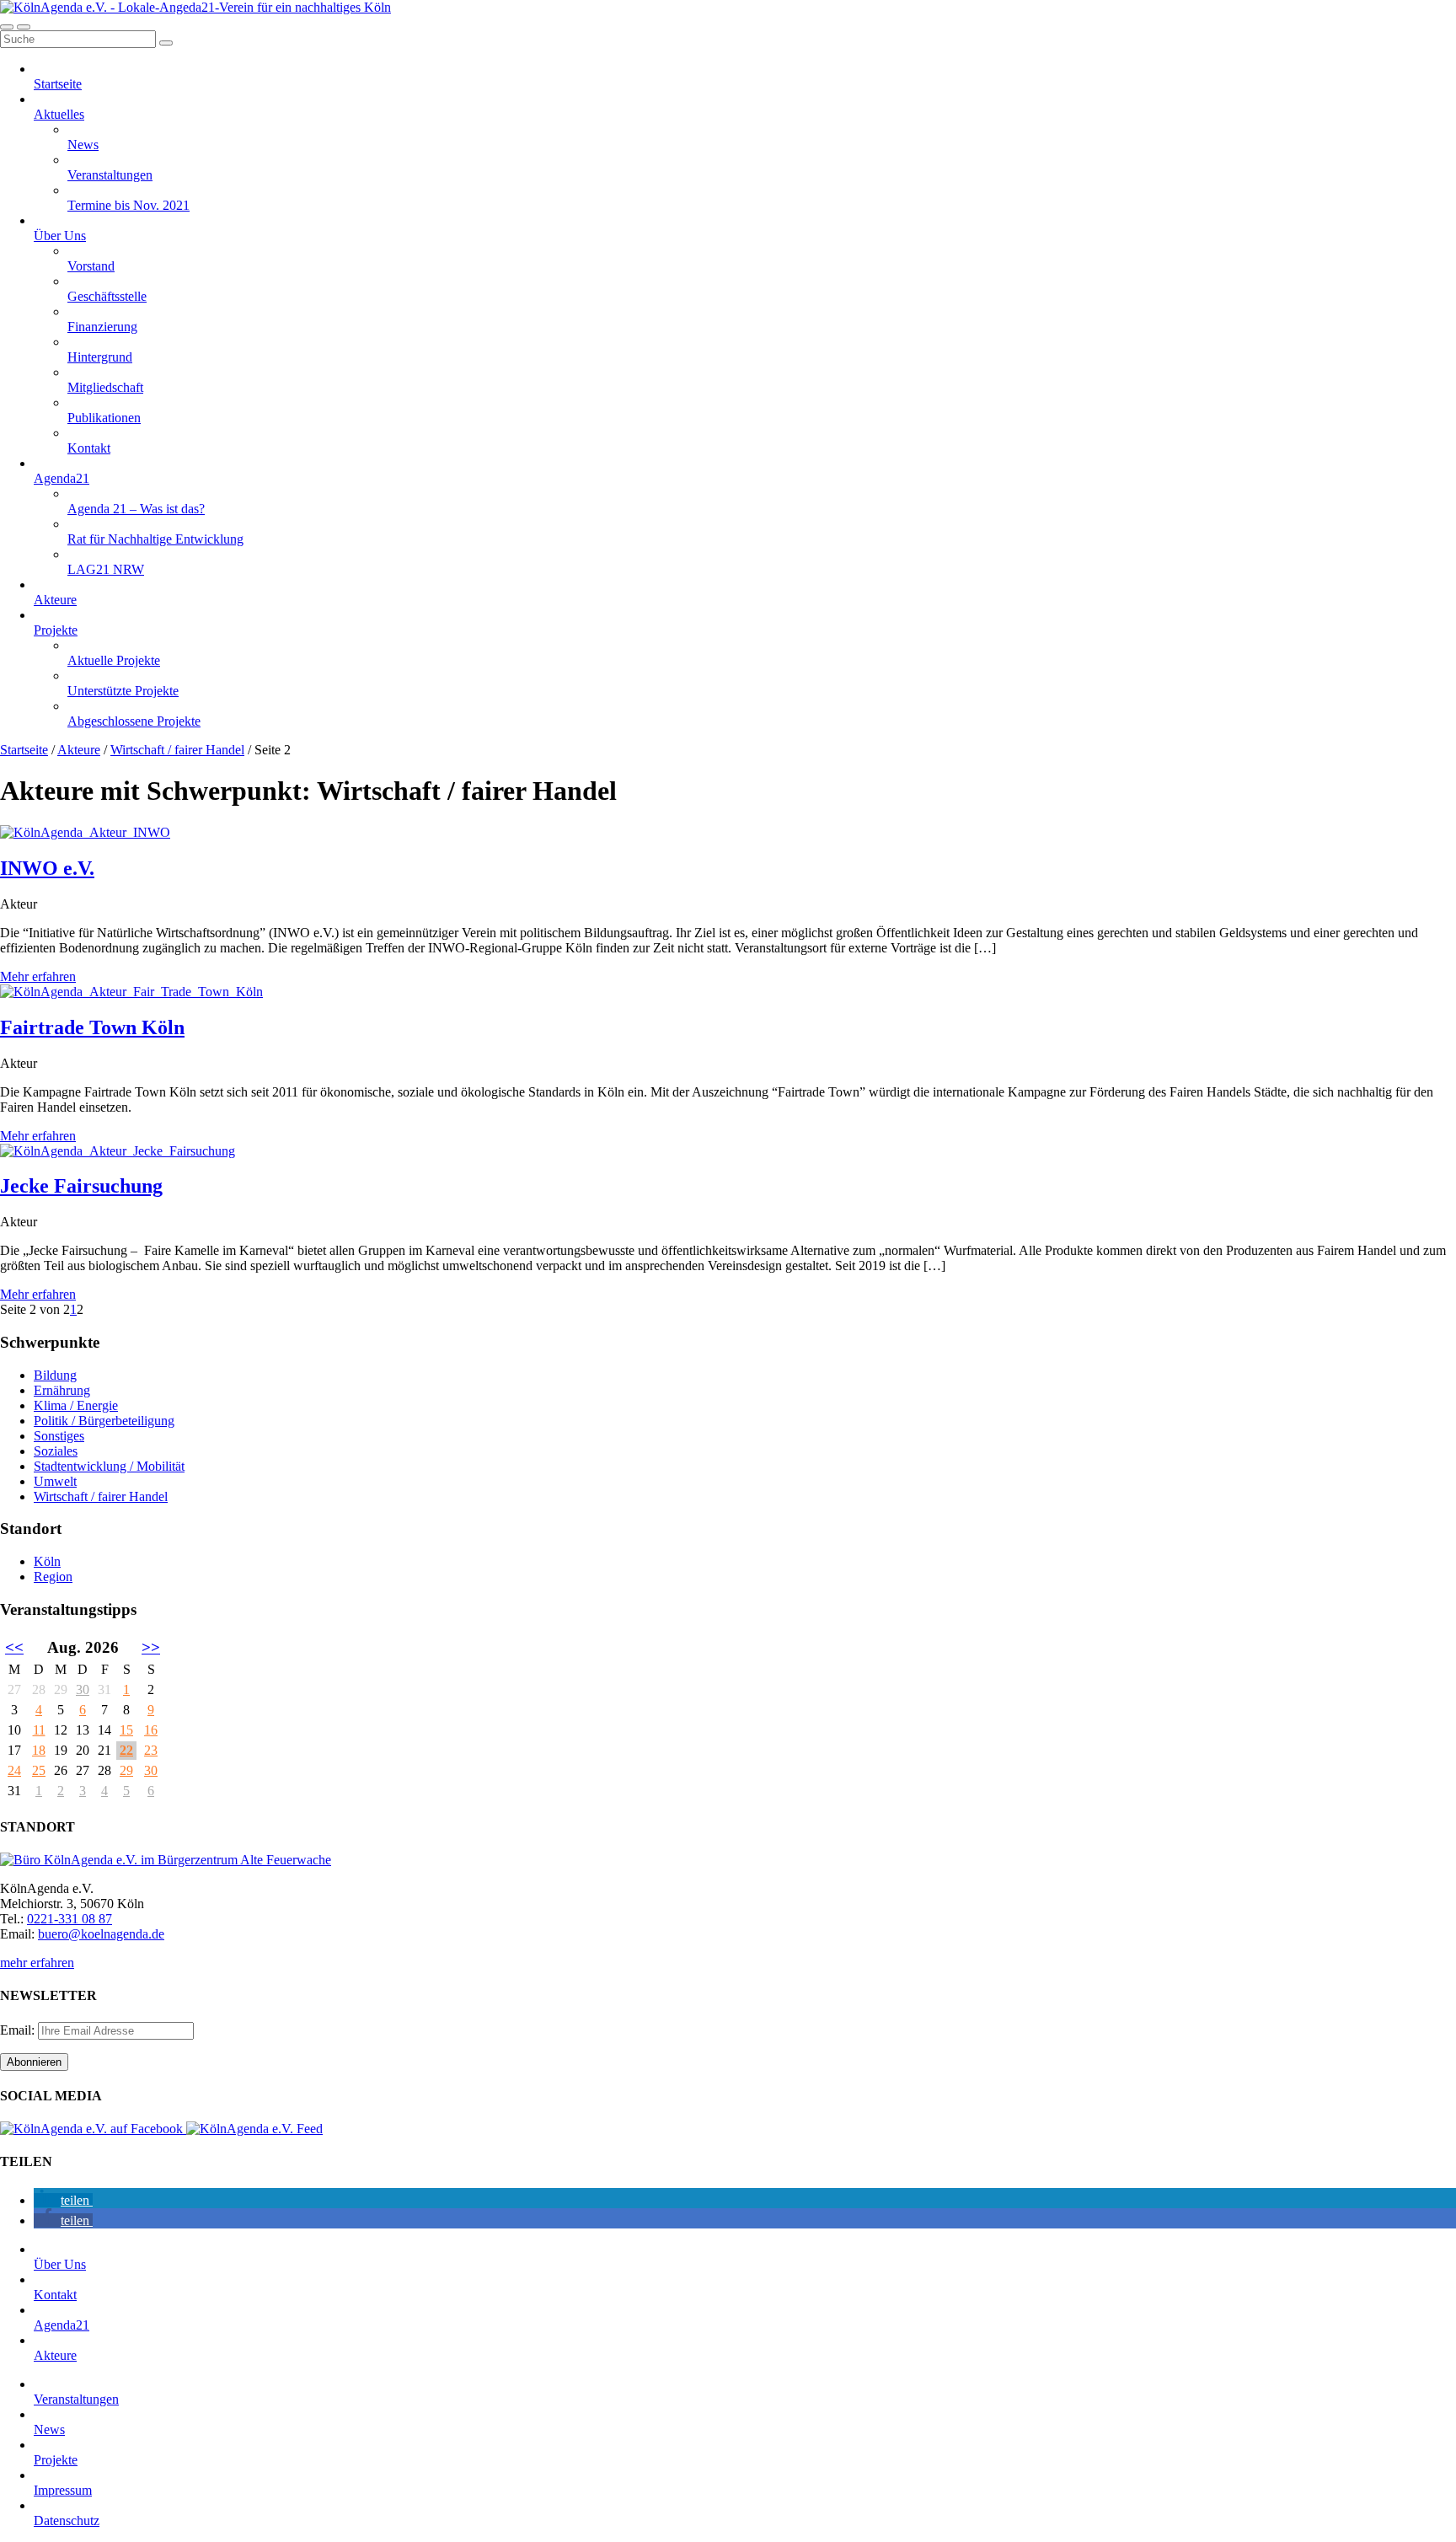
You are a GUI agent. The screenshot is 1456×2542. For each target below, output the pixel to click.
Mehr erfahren (38, 976)
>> (151, 1647)
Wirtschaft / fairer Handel (177, 750)
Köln (47, 1561)
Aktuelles (59, 114)
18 (39, 1750)
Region (53, 1577)
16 (151, 1730)
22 (126, 1750)
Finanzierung (102, 327)
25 (39, 1770)
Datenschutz (67, 2521)
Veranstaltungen (110, 175)
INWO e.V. (47, 868)
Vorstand (91, 266)
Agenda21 (62, 478)
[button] (63, 2200)
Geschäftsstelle (107, 296)
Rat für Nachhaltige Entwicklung (155, 539)
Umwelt (55, 1481)
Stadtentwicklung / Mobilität (109, 1466)
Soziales (56, 1451)
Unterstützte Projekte (123, 691)
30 (83, 1689)
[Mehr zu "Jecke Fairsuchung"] (118, 1151)
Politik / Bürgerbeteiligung (104, 1421)
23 (151, 1750)
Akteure (55, 600)
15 (126, 1730)
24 (14, 1770)
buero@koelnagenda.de (101, 1934)
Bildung (55, 1375)
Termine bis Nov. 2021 (128, 205)
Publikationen (104, 418)
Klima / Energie (76, 1405)
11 (39, 1730)
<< (14, 1647)
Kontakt (89, 448)
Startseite (58, 84)
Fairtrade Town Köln (92, 1027)
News (83, 145)
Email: (19, 2030)
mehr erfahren (37, 1963)
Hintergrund (100, 357)
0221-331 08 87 (70, 1919)
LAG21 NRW (106, 569)
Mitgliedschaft (105, 387)
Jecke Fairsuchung (81, 1186)
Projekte (56, 630)
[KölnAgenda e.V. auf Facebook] (93, 2129)
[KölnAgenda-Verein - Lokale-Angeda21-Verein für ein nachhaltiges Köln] (195, 7)
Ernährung (62, 1390)
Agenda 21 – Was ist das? (136, 509)
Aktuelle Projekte (114, 660)
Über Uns (60, 236)
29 (126, 1770)
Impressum (63, 2490)
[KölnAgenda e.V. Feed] (254, 2129)
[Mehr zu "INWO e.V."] (85, 832)
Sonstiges (59, 1436)
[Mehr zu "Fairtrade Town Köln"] (131, 992)
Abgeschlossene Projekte (134, 721)
